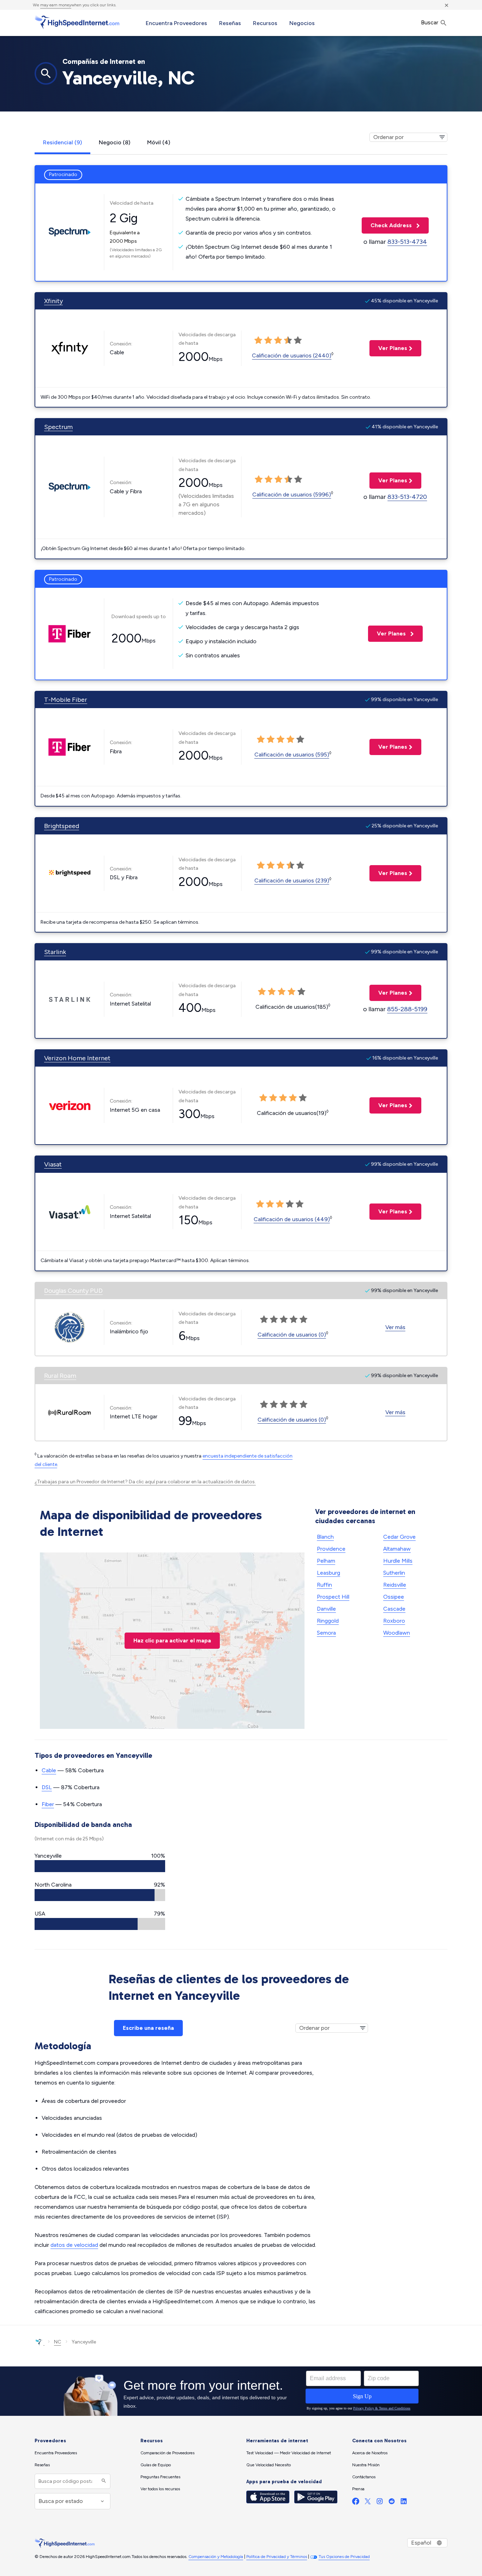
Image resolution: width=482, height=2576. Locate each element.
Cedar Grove (399, 1537)
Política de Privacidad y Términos (277, 2557)
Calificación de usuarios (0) (292, 1335)
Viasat (53, 1164)
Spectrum (58, 427)
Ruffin (324, 1585)
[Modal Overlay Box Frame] (241, 2391)
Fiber (48, 1804)
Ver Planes (388, 348)
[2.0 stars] (268, 340)
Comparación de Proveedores (167, 2453)
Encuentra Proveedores (176, 23)
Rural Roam (60, 1376)
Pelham (326, 1561)
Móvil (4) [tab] (159, 142)
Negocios (302, 23)
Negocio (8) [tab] (115, 142)
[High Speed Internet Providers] (77, 22)
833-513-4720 (407, 497)
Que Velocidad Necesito (269, 2465)
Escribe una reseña (148, 2028)
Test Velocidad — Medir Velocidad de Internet (289, 2453)
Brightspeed (62, 826)
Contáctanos (364, 2477)
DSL (47, 1787)
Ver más (395, 1327)
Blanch (325, 1537)
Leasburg (329, 1573)
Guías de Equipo (156, 2465)
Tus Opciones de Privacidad (344, 2557)
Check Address (387, 225)
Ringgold (328, 1621)
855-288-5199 (407, 1009)
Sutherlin (394, 1573)
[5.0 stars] (298, 340)
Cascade (394, 1609)
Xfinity (53, 301)
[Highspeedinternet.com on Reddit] (392, 2503)
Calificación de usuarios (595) (292, 755)
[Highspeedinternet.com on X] (368, 2503)
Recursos (265, 23)
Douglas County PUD (73, 1291)
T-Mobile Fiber (66, 700)
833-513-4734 (407, 242)
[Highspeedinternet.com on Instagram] (380, 2503)
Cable (49, 1770)
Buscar (430, 22)
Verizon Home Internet (77, 1058)
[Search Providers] (103, 2481)
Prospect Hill (333, 1597)
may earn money (56, 5)
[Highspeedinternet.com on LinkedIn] (404, 2503)
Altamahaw (397, 1549)
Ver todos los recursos (160, 2489)
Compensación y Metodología (216, 2557)
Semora (326, 1633)
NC (58, 2342)
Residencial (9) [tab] (62, 142)
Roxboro (394, 1621)
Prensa (358, 2489)
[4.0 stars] (288, 340)
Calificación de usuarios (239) (292, 880)
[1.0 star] (258, 340)
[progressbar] (100, 1866)
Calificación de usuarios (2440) (292, 355)
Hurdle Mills (398, 1561)
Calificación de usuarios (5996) (292, 494)
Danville (326, 1609)
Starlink (55, 952)
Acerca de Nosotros (370, 2453)
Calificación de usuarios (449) (292, 1219)
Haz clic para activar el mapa (172, 1640)
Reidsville (395, 1585)
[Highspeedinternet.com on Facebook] (356, 2503)
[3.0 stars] (278, 340)
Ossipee (394, 1597)
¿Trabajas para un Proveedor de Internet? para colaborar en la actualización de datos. (145, 1482)
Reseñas (230, 23)
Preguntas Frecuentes (160, 2477)
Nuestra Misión (366, 2465)
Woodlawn (397, 1633)
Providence (331, 1549)
